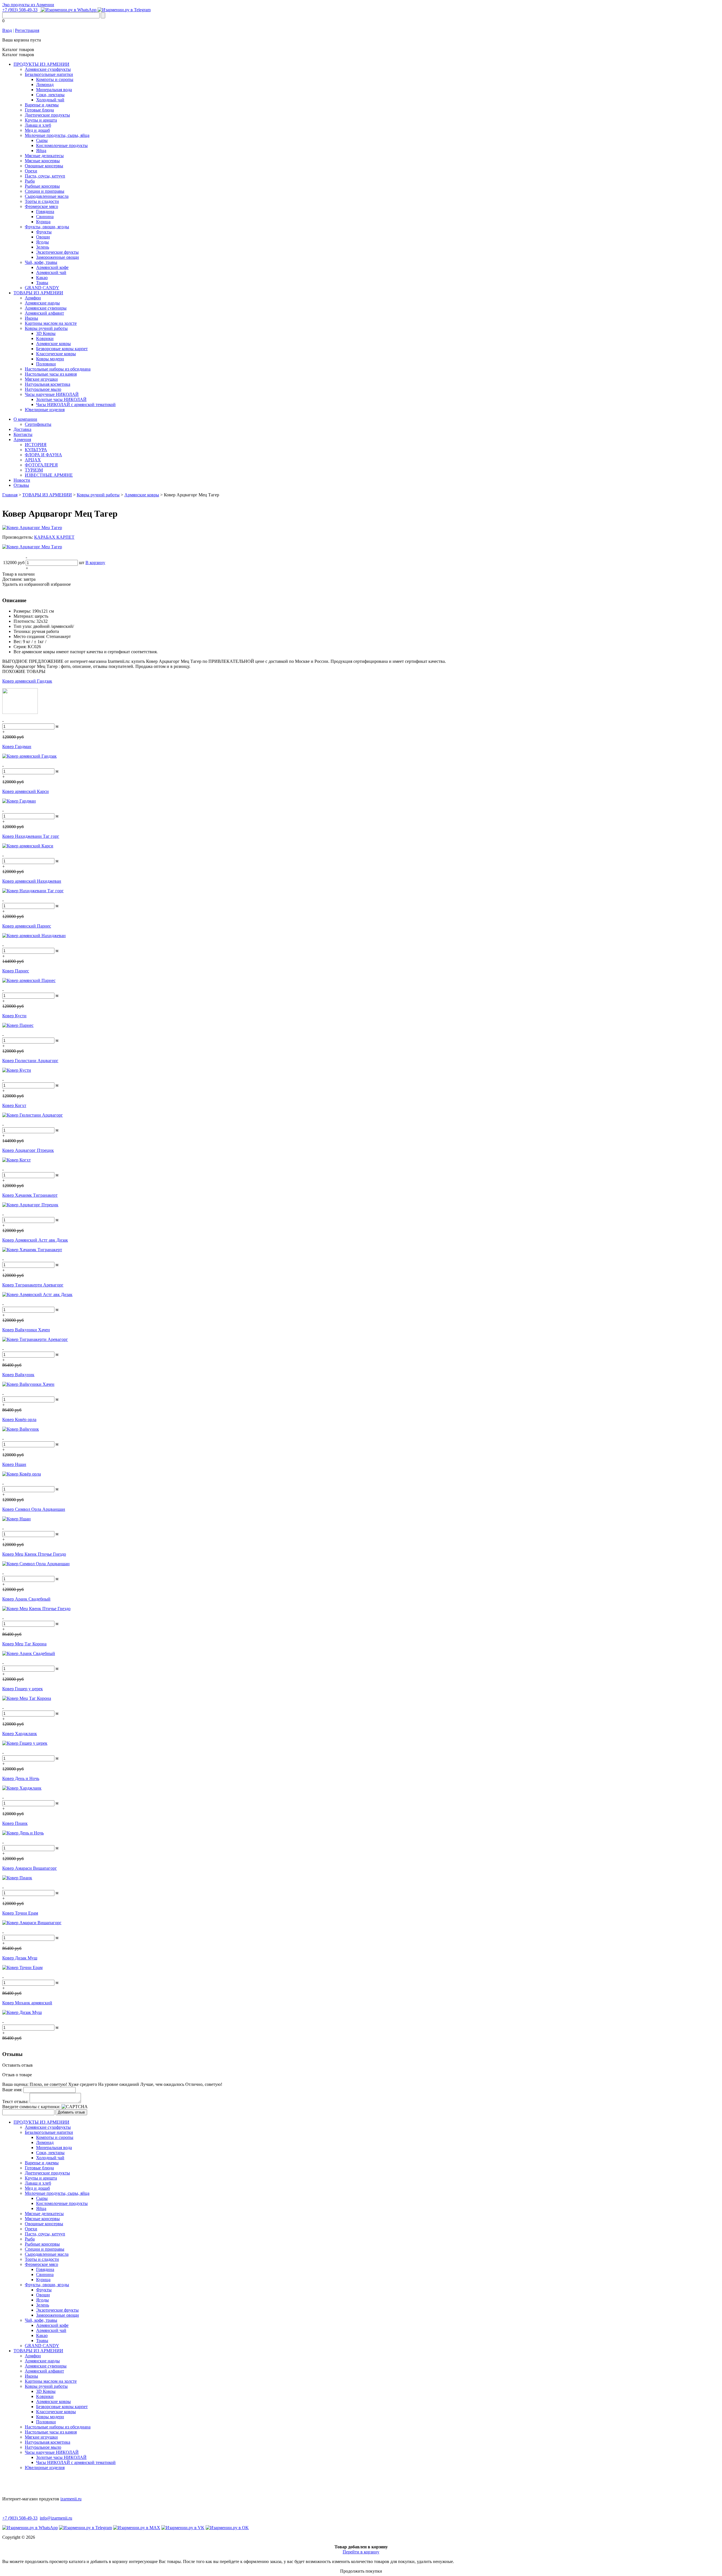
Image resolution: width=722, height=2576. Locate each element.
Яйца (41, 151)
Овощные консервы (44, 166)
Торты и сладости (42, 201)
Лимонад (45, 85)
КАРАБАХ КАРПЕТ (54, 537)
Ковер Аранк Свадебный (26, 1599)
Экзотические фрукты (57, 252)
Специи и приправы (45, 191)
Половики (46, 364)
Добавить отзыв (71, 2112)
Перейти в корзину (361, 2552)
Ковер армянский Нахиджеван (32, 881)
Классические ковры (56, 354)
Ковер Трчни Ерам (20, 1913)
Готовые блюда (39, 110)
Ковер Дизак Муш (20, 1958)
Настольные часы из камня (51, 374)
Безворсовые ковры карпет (62, 349)
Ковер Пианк (15, 1823)
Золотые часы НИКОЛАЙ (61, 399)
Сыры (42, 140)
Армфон (33, 298)
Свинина (45, 217)
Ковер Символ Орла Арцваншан (34, 1509)
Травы (42, 283)
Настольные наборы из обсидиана (58, 369)
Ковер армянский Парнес (27, 926)
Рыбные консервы (42, 186)
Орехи (31, 171)
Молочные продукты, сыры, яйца (57, 135)
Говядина (45, 211)
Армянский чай (51, 272)
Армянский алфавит (44, 313)
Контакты (23, 434)
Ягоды (42, 242)
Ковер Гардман (17, 747)
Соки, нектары (50, 95)
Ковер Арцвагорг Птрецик (28, 1150)
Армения (22, 439)
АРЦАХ (33, 460)
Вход (7, 30)
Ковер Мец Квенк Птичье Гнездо (34, 1554)
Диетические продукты (47, 115)
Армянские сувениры (46, 308)
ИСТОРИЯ (36, 445)
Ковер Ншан (14, 1464)
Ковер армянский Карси (26, 791)
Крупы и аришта (41, 120)
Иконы (31, 318)
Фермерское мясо (41, 206)
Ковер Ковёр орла (19, 1419)
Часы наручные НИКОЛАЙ (52, 394)
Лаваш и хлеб (38, 125)
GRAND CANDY (42, 288)
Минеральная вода (54, 90)
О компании (25, 419)
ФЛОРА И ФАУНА (43, 455)
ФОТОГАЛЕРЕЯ (41, 465)
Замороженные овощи (58, 257)
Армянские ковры (53, 344)
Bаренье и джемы (42, 105)
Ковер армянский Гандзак (27, 681)
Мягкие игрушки (41, 379)
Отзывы (21, 485)
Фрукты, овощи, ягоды (47, 227)
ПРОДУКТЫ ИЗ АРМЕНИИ (41, 64)
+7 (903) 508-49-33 (20, 10)
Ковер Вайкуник (18, 1375)
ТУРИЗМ (34, 470)
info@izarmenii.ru (56, 2518)
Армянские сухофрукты (48, 69)
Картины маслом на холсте (51, 323)
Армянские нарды (42, 303)
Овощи (43, 237)
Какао (42, 278)
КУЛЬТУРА (36, 450)
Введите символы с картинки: (31, 2107)
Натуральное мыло (43, 389)
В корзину (95, 563)
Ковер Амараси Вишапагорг (30, 1868)
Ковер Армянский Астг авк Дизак (35, 1240)
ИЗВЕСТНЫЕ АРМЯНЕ (49, 475)
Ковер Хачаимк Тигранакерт (30, 1195)
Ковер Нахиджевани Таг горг (31, 836)
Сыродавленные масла (47, 196)
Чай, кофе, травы (41, 262)
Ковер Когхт (14, 1105)
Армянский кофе (52, 267)
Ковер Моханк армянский (27, 2003)
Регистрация (27, 30)
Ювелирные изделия (45, 410)
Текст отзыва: (15, 2102)
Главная (10, 495)
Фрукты (44, 232)
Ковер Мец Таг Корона (24, 1644)
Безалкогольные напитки (49, 74)
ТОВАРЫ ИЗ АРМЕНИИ (38, 293)
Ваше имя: (12, 2090)
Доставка (22, 429)
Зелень (43, 247)
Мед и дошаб (37, 130)
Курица (43, 222)
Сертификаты (38, 424)
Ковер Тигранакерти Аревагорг (33, 1285)
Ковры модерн (50, 359)
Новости (22, 480)
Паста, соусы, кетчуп (45, 176)
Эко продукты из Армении (28, 5)
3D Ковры (46, 333)
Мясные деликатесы (44, 156)
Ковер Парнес (16, 971)
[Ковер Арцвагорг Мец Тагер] (32, 528)
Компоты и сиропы (55, 79)
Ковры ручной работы (46, 328)
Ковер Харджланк (20, 1734)
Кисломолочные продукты (62, 145)
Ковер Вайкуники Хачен (26, 1330)
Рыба (30, 181)
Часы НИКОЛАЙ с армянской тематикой (76, 405)
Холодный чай (50, 100)
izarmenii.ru (71, 2499)
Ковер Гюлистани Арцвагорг (30, 1061)
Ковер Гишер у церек (23, 1689)
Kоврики (45, 338)
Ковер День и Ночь (21, 1778)
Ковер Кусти (14, 1016)
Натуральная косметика (48, 384)
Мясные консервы (42, 161)
